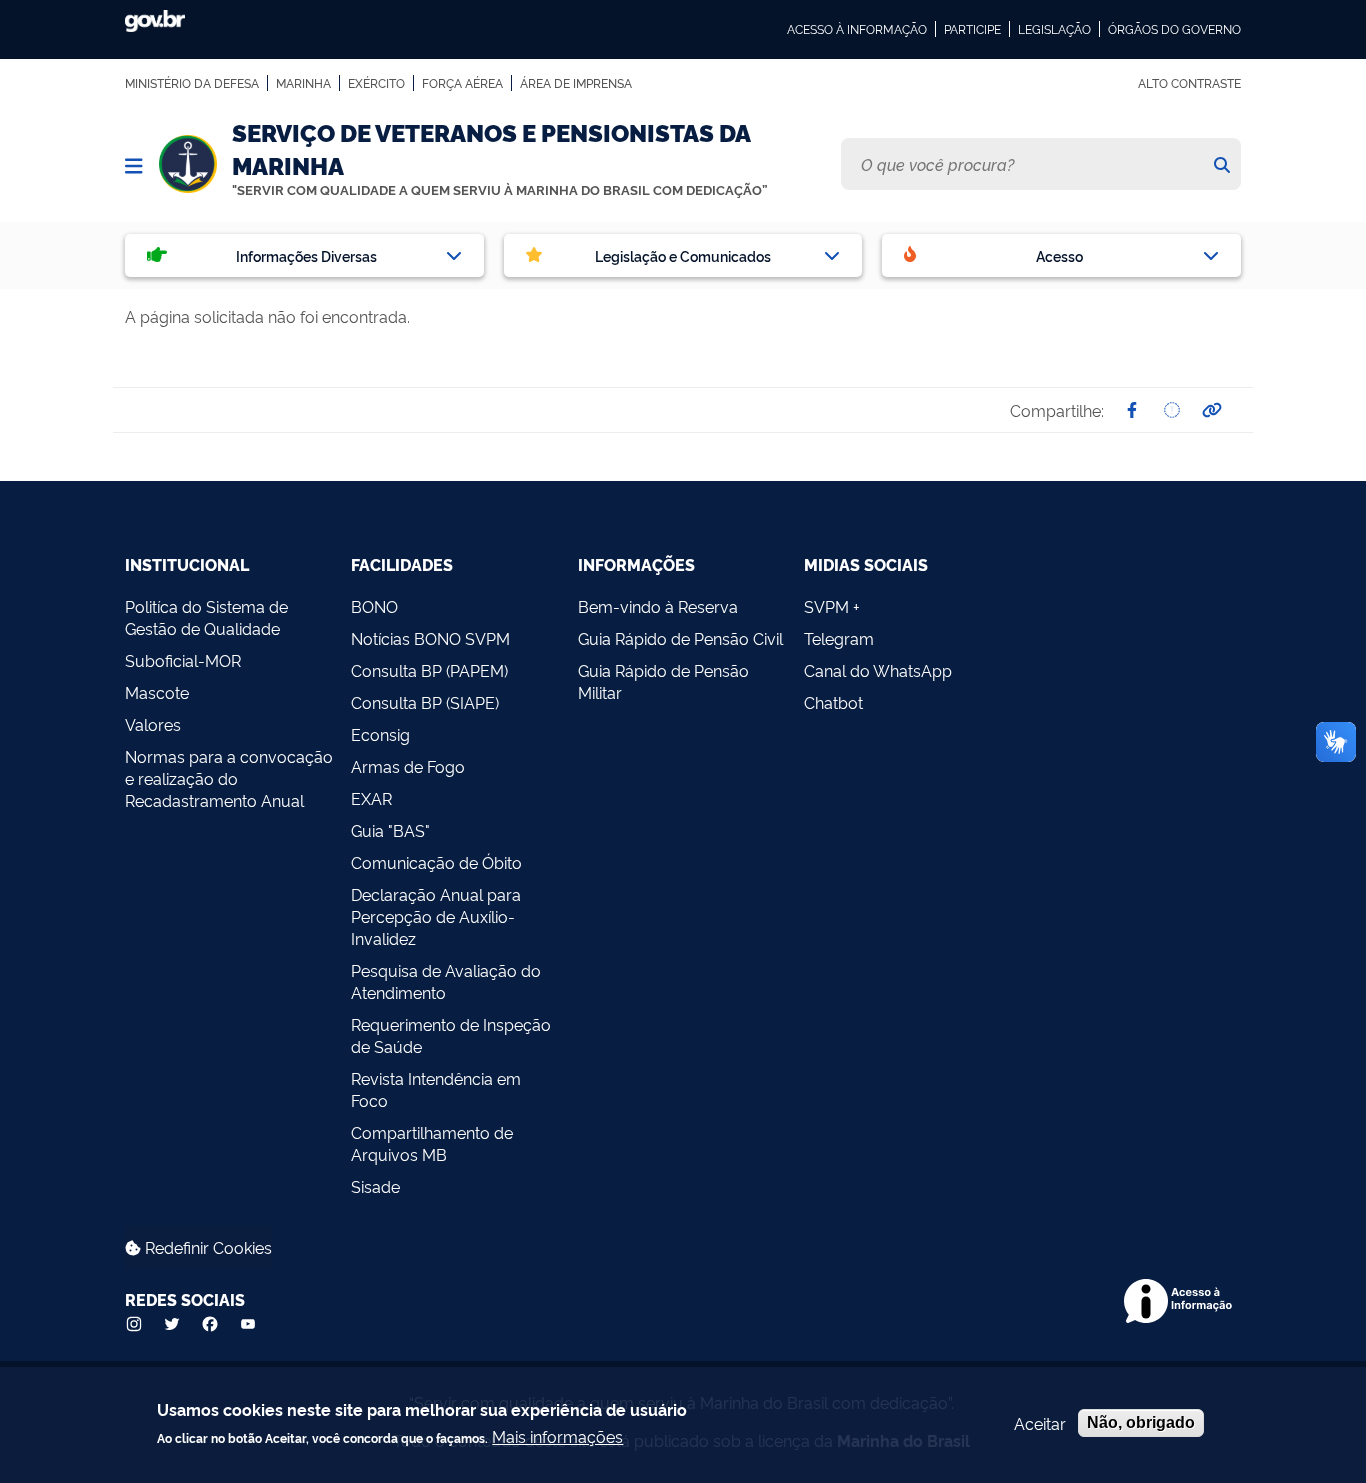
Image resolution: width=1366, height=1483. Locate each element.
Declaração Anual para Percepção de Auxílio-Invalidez (436, 916)
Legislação (1054, 29)
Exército (376, 83)
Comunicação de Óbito (436, 862)
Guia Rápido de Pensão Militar (663, 681)
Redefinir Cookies (206, 1247)
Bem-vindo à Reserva (658, 606)
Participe (972, 29)
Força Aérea (462, 83)
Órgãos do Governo (1174, 29)
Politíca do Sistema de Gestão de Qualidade (206, 617)
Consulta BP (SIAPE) (425, 702)
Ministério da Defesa (192, 83)
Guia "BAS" (390, 830)
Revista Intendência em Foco (436, 1089)
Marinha (303, 83)
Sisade (375, 1186)
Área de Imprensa (576, 83)
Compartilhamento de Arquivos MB (432, 1143)
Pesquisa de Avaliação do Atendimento (446, 981)
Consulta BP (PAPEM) (429, 670)
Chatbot (833, 702)
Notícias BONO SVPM (430, 638)
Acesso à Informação (857, 29)
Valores (153, 724)
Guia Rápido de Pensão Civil (680, 638)
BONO (374, 606)
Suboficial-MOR (183, 660)
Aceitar (1040, 1423)
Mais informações (557, 1436)
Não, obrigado (1141, 1422)
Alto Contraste (1189, 83)
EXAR (371, 798)
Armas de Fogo (408, 766)
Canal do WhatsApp (878, 670)
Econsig (380, 734)
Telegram (839, 638)
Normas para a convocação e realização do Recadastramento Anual (229, 778)
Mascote (157, 692)
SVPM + (832, 606)
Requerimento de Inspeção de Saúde (451, 1035)
